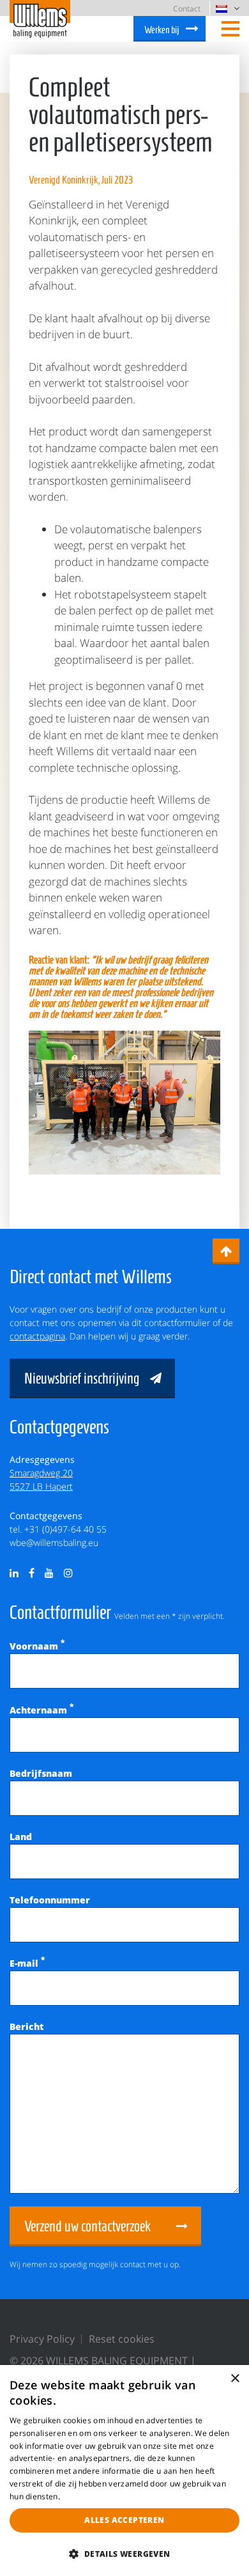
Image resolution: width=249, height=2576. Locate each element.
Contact (187, 9)
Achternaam (41, 1710)
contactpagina (37, 1336)
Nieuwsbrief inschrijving (82, 1378)
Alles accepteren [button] (124, 2520)
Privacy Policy (42, 2339)
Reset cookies (122, 2339)
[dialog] (124, 2471)
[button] (124, 2554)
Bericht (26, 2026)
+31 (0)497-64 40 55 (65, 1529)
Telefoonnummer (50, 1900)
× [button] (235, 2379)
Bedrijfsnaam (41, 1773)
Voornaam (37, 1646)
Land (21, 1837)
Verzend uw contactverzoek (87, 2226)
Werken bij (162, 30)
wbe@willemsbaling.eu (54, 1542)
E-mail (27, 1963)
